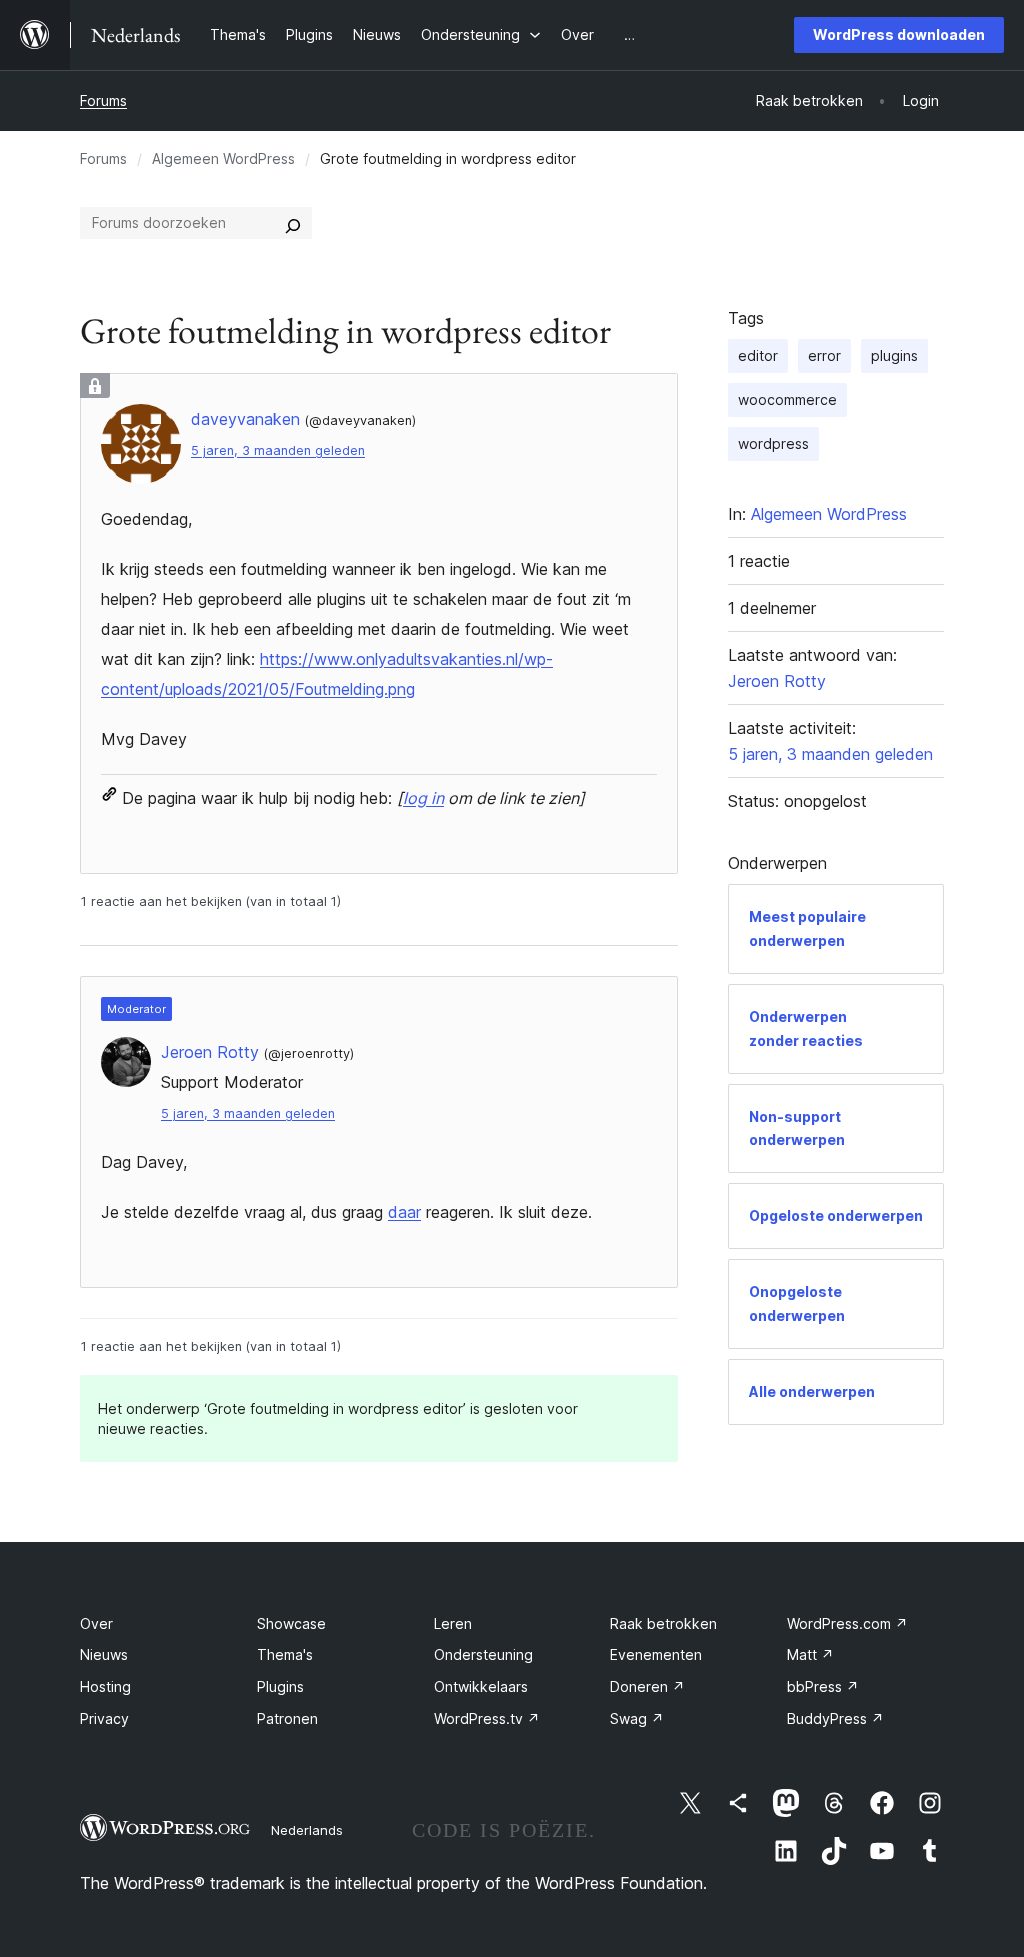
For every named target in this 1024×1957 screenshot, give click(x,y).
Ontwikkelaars (481, 1686)
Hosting (105, 1686)
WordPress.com (847, 1623)
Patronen (287, 1718)
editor (758, 355)
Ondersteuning (483, 1654)
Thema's (285, 1654)
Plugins (280, 1686)
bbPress (823, 1686)
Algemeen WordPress (223, 158)
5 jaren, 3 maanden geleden (278, 450)
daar (404, 1212)
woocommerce (787, 399)
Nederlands (307, 1830)
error (824, 355)
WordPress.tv (487, 1718)
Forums (103, 100)
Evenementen (656, 1654)
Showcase (291, 1623)
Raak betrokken (663, 1623)
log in (423, 798)
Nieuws (104, 1654)
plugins (894, 355)
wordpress (773, 443)
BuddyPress (835, 1718)
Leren (453, 1623)
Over (96, 1623)
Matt (810, 1654)
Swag (637, 1718)
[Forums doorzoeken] (293, 223)
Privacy (104, 1718)
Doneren (647, 1686)
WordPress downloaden (899, 34)
